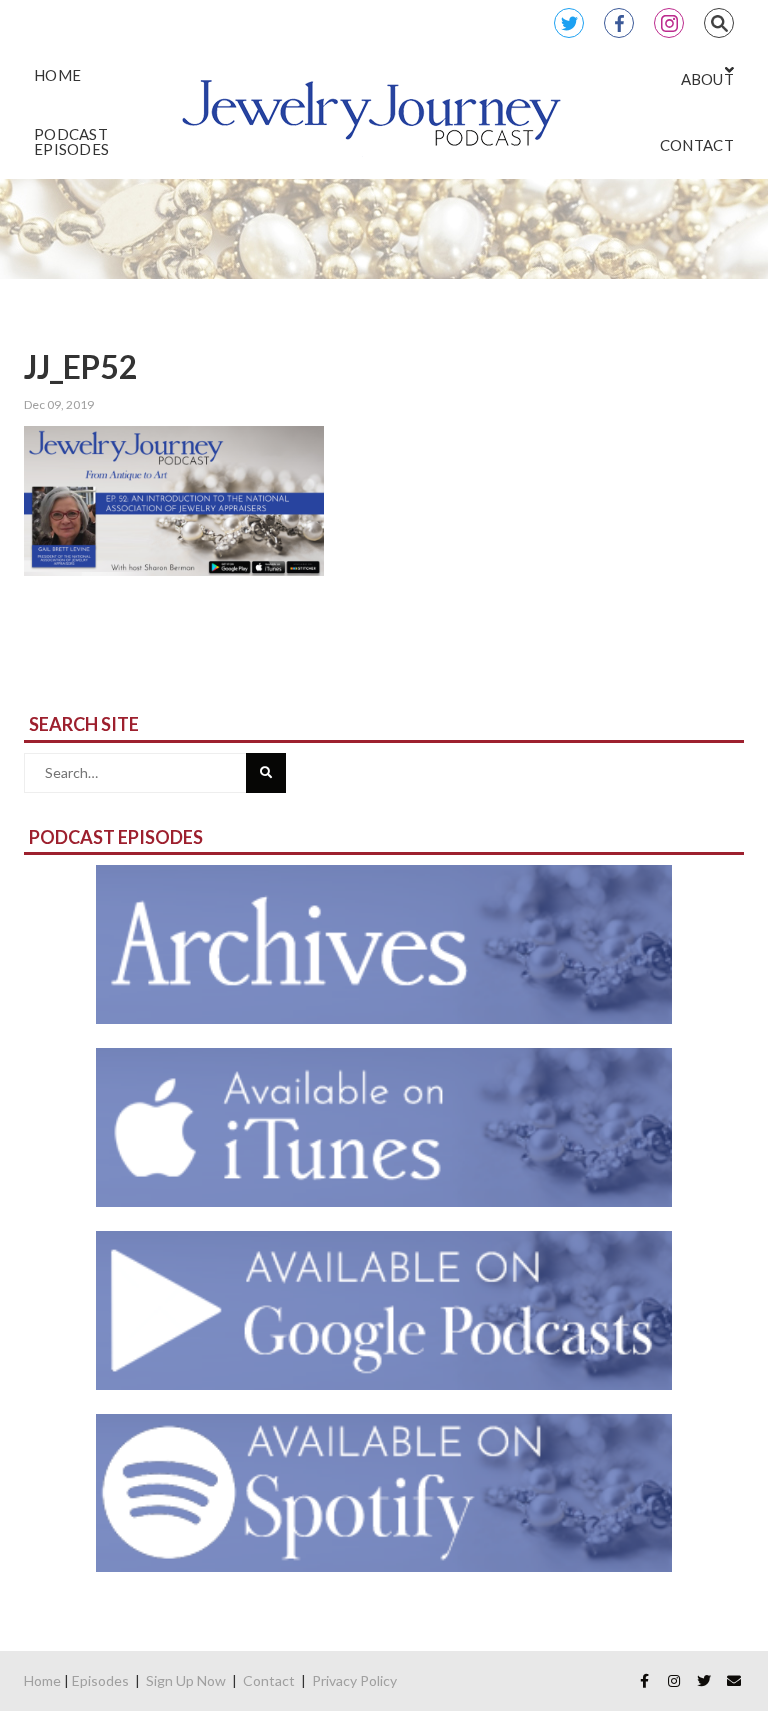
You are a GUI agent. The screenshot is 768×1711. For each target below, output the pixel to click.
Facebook (619, 23)
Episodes (100, 1680)
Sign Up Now (186, 1680)
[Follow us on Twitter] (704, 1681)
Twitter (569, 23)
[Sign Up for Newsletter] (734, 1681)
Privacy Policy (354, 1680)
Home (42, 1680)
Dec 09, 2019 (59, 404)
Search (719, 23)
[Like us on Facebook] (644, 1681)
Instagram (669, 23)
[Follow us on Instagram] (674, 1681)
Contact (269, 1680)
